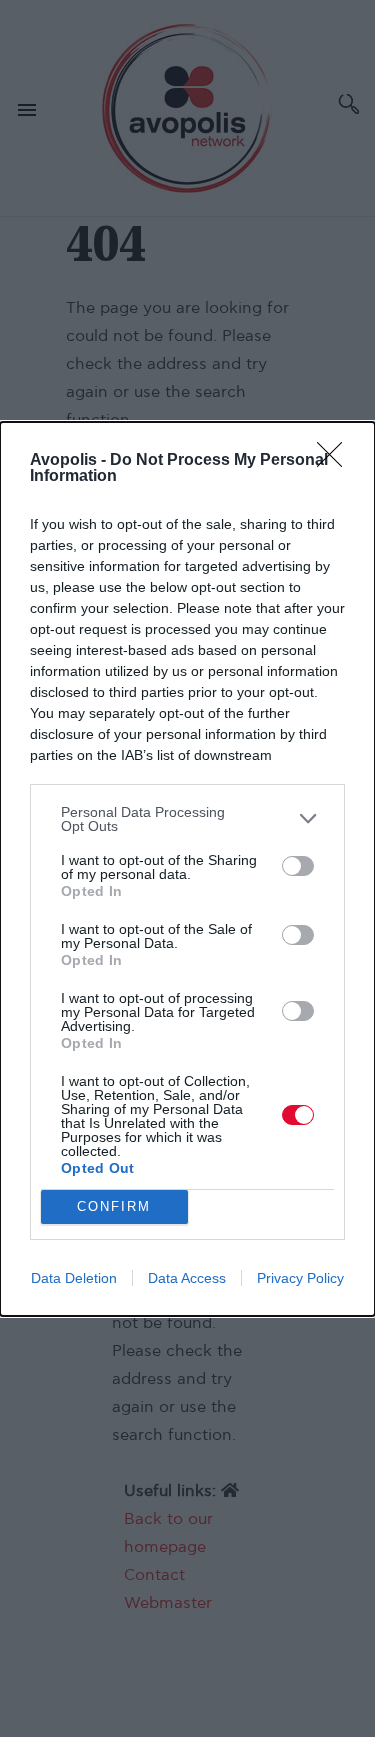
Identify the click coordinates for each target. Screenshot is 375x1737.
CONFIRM (114, 1206)
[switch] (298, 866)
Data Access (187, 1278)
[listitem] (187, 819)
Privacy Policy (300, 1278)
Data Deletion (74, 1278)
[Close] (336, 461)
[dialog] (187, 869)
